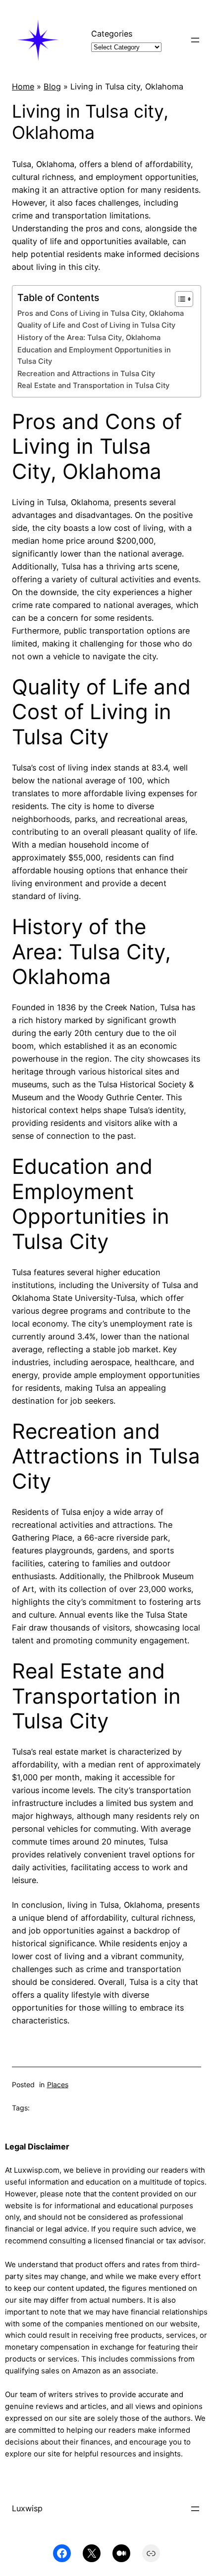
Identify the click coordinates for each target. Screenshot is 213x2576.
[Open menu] (195, 40)
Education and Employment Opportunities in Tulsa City (94, 356)
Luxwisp (27, 2508)
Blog (52, 86)
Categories (112, 34)
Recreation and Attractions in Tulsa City (86, 374)
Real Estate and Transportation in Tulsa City (93, 386)
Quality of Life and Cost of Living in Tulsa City (96, 325)
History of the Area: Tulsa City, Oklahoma (89, 338)
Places (58, 2084)
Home (23, 86)
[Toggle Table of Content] (179, 299)
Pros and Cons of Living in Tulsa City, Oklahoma (101, 313)
